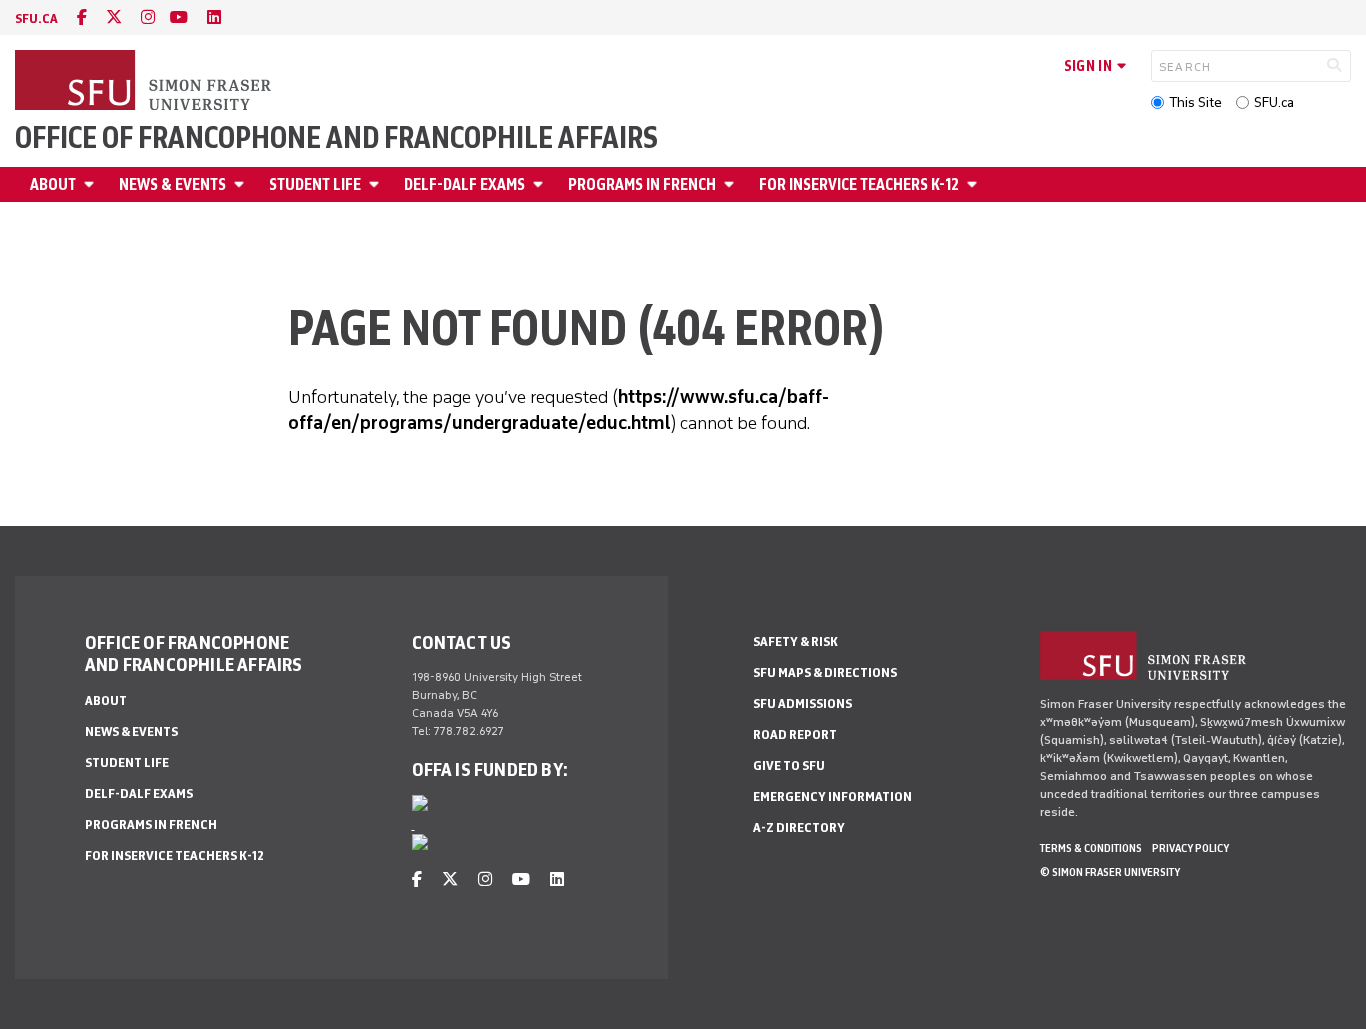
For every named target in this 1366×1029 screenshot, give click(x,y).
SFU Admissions (802, 703)
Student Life (315, 184)
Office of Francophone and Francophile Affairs (336, 138)
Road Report (795, 734)
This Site (1195, 102)
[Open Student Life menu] (377, 184)
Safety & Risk (795, 641)
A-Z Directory (799, 827)
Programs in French (642, 184)
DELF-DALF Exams (464, 184)
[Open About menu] (92, 184)
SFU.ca (1274, 102)
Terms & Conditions (1091, 848)
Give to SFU (789, 765)
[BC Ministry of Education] (420, 846)
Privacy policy (1190, 848)
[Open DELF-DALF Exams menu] (541, 184)
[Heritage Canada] (420, 807)
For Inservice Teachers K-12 (859, 184)
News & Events (172, 184)
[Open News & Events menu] (242, 184)
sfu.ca (36, 18)
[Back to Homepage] (145, 82)
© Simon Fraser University (1110, 872)
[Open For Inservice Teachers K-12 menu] (975, 184)
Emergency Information (832, 796)
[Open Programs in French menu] (732, 184)
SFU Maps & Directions (825, 672)
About (53, 184)
